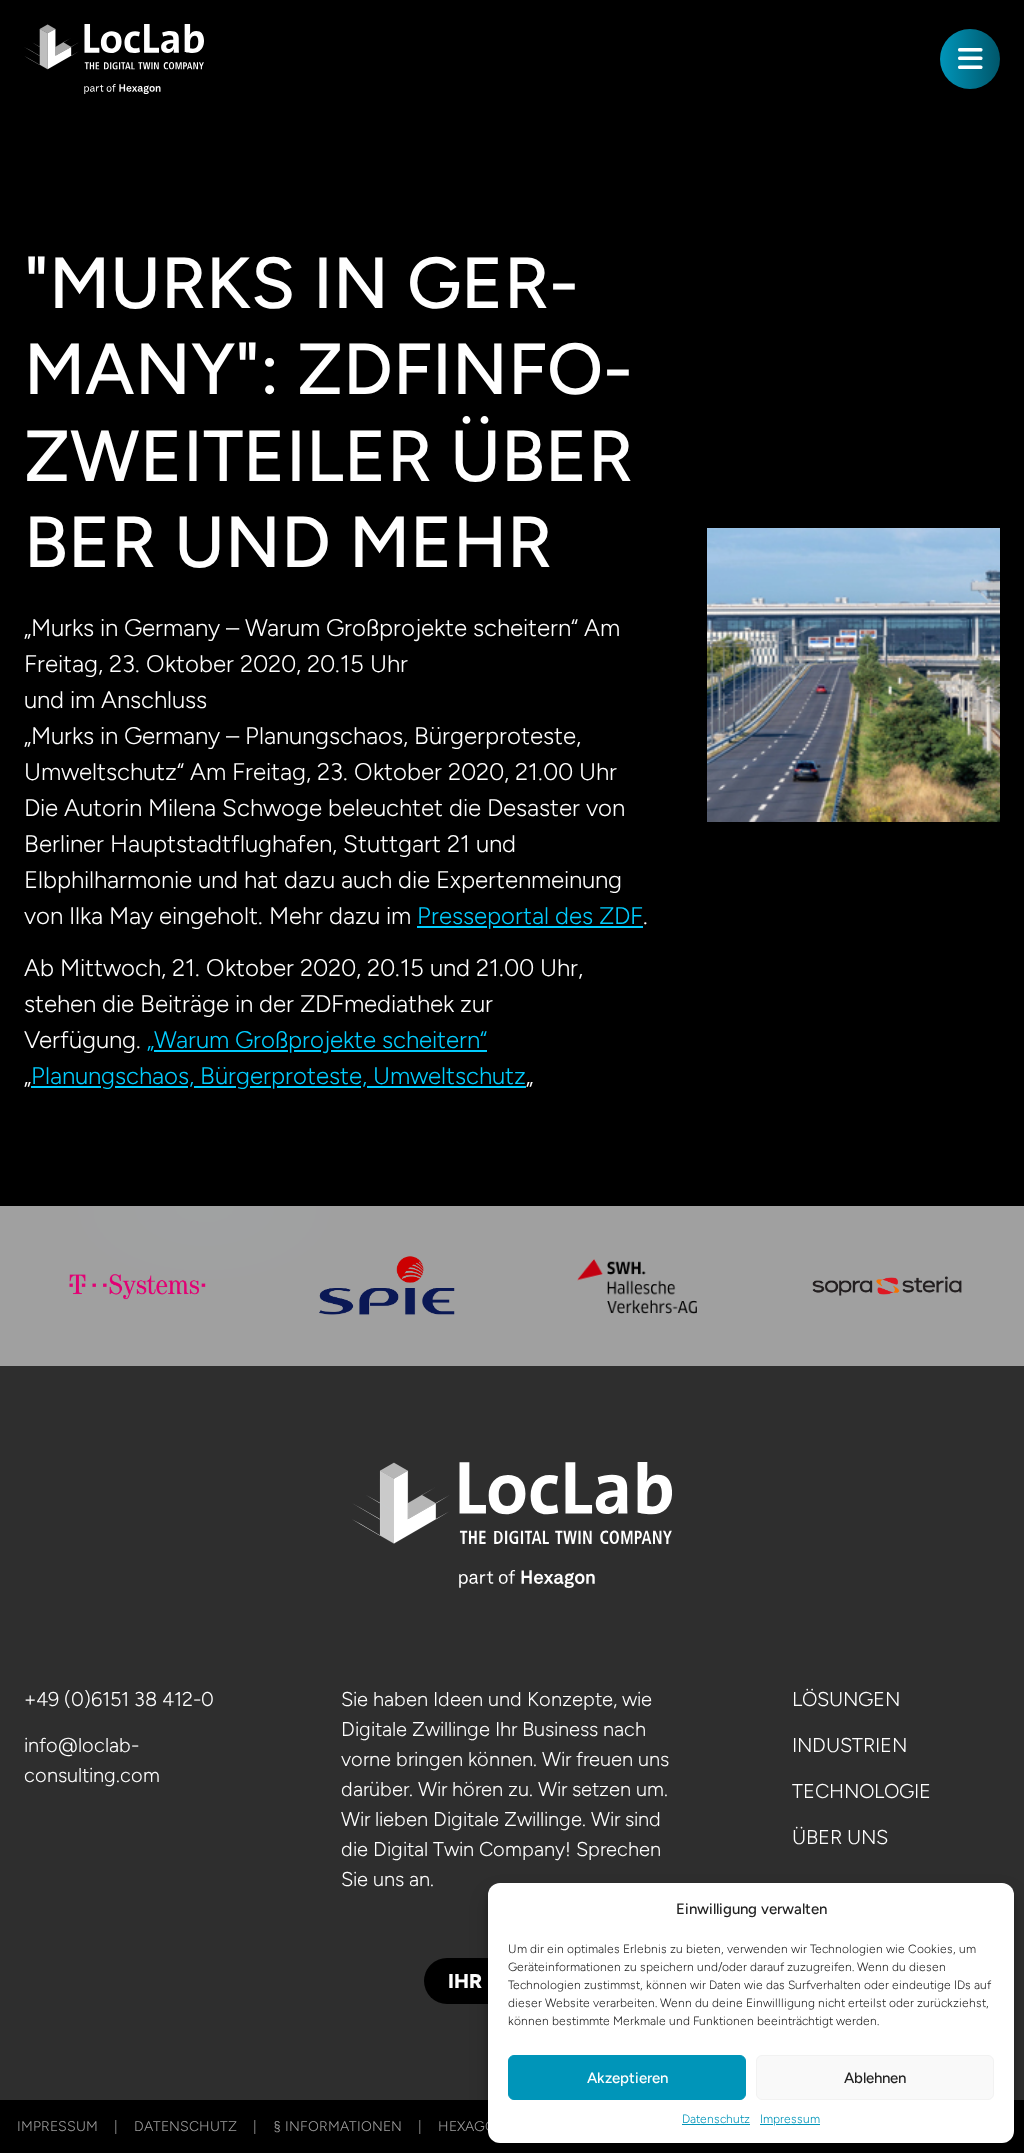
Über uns (840, 1837)
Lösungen (846, 1699)
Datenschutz (716, 2119)
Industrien (849, 1745)
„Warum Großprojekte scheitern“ (317, 1039)
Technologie (861, 1791)
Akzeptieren (627, 2078)
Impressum (790, 2119)
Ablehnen (875, 2078)
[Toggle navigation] (970, 59)
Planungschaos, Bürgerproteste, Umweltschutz (278, 1075)
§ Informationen (337, 2126)
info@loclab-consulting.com (92, 1760)
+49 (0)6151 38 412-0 (119, 1699)
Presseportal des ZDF (530, 915)
